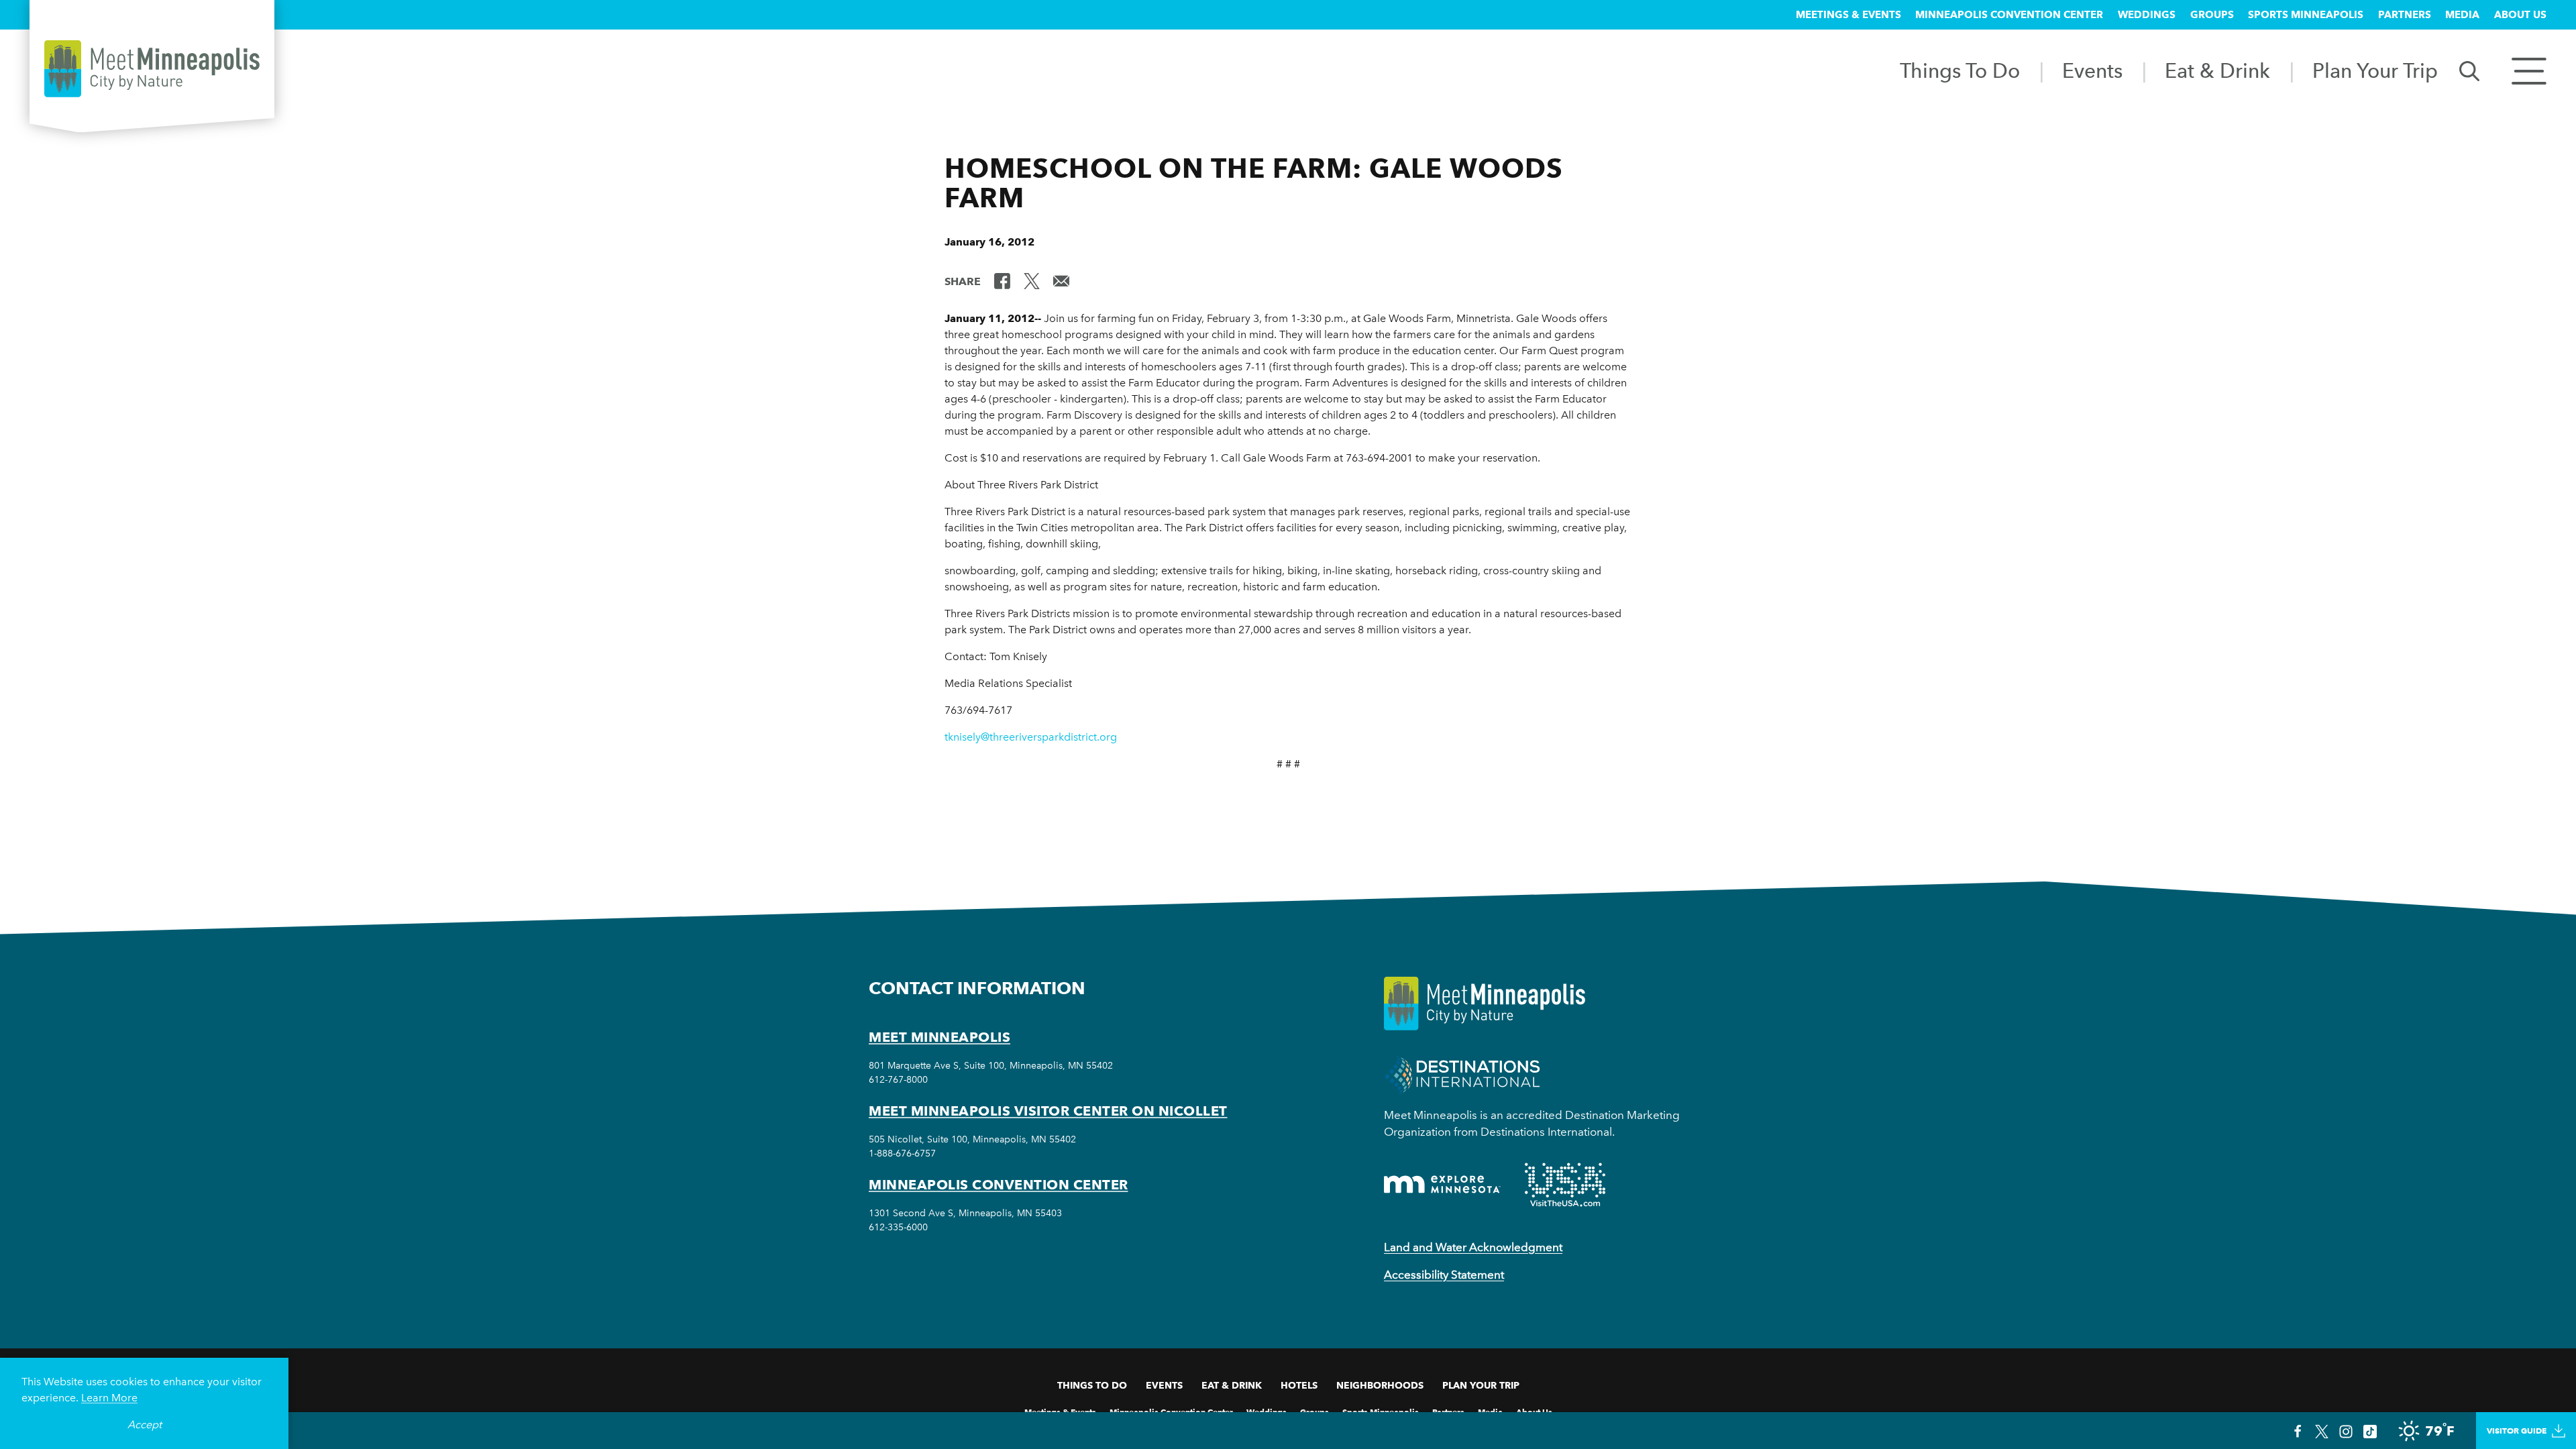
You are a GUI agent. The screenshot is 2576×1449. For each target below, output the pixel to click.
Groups (2212, 15)
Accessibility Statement (1444, 1275)
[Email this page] (1061, 280)
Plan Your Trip (2375, 70)
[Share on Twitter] (1032, 280)
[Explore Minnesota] (1442, 1184)
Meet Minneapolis (940, 1037)
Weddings (2147, 15)
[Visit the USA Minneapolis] (1565, 1185)
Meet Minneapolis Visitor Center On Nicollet (1048, 1111)
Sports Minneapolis (2306, 15)
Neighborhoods (1380, 1385)
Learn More (109, 1398)
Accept (145, 1425)
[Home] (152, 69)
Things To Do (1960, 70)
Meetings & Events (1848, 15)
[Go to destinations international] (1462, 1074)
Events (2092, 70)
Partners (2405, 15)
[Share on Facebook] (1002, 280)
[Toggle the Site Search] (2469, 70)
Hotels (1299, 1385)
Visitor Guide (2517, 1431)
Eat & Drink (2217, 70)
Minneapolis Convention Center (2009, 15)
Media (2462, 15)
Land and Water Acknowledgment (1473, 1247)
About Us (2520, 15)
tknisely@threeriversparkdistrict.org (1031, 737)
